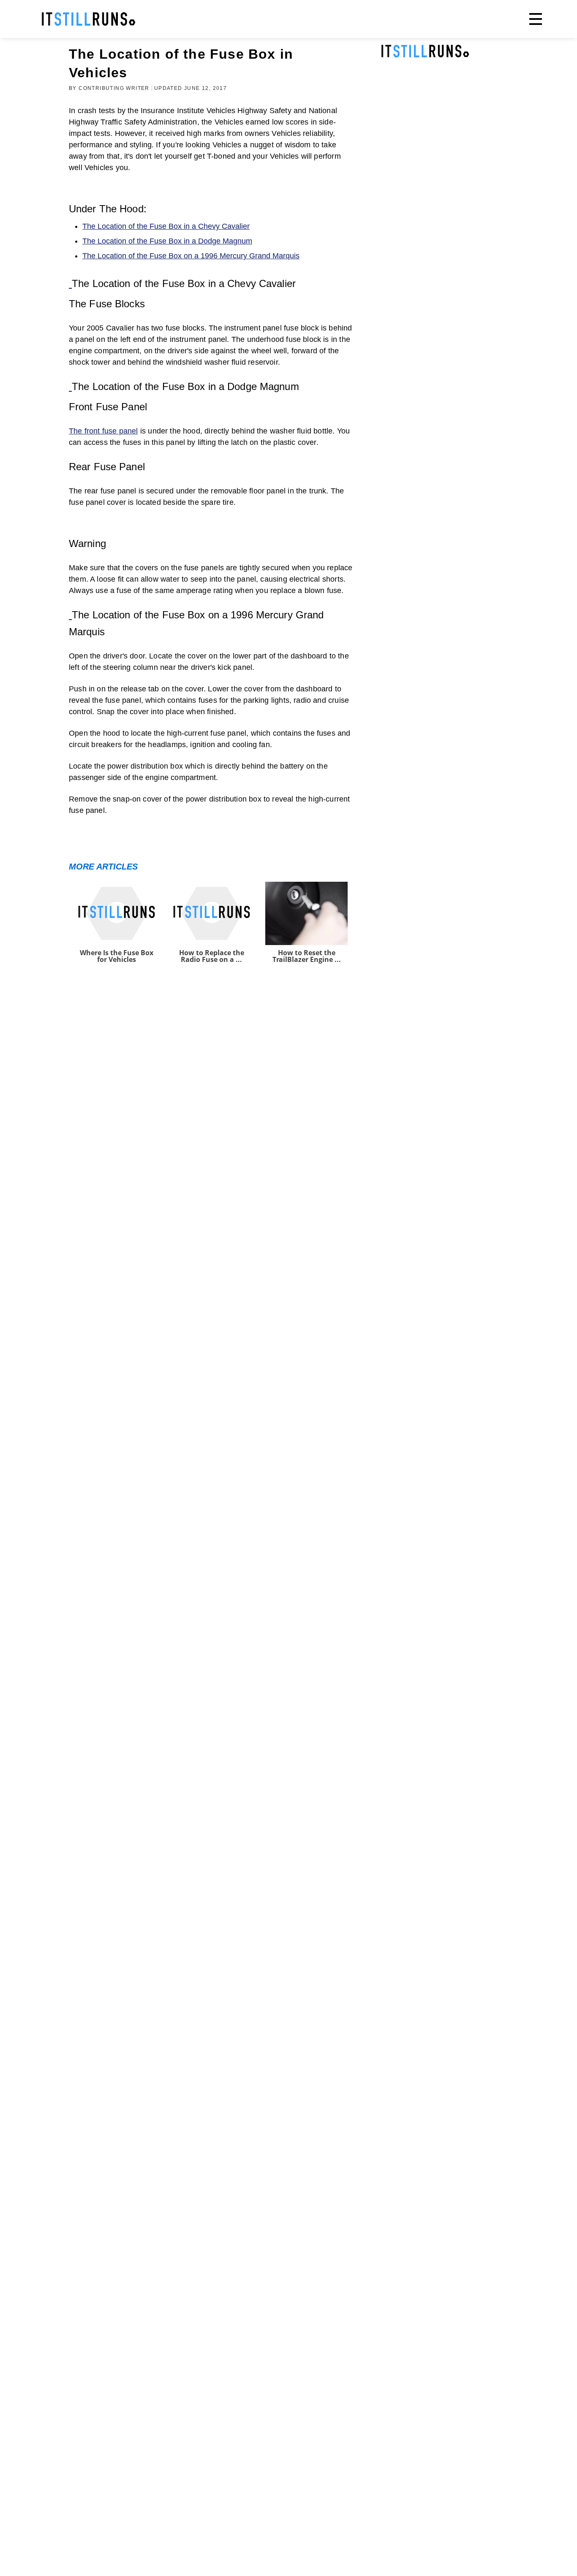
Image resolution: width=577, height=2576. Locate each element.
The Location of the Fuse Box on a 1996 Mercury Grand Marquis (191, 256)
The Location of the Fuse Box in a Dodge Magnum (167, 241)
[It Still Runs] (89, 19)
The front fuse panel (103, 431)
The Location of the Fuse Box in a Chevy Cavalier (166, 226)
